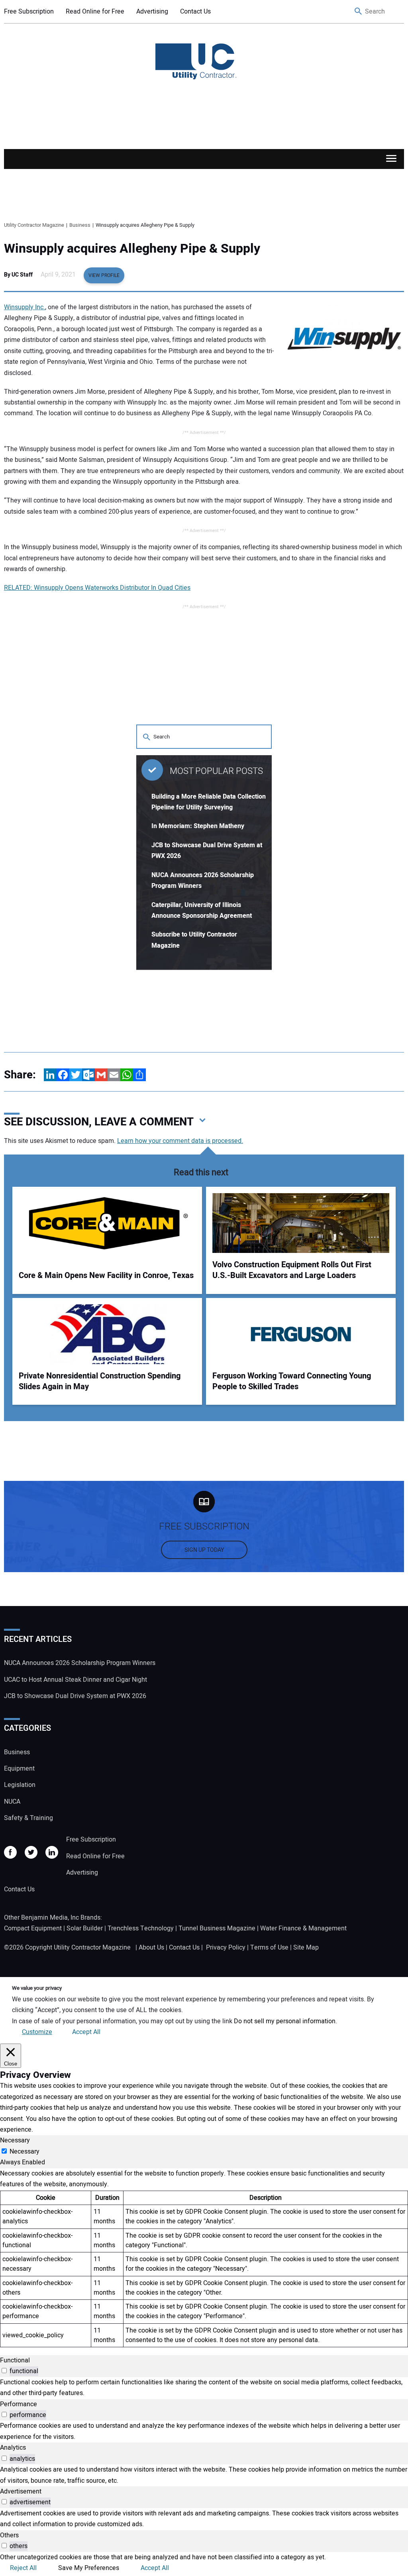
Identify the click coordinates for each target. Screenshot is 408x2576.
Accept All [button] (86, 2032)
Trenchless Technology (141, 1928)
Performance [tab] (19, 2404)
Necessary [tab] (15, 2140)
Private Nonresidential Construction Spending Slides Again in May (100, 1381)
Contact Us (195, 12)
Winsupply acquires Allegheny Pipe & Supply (132, 249)
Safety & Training (28, 1818)
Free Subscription (29, 12)
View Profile (104, 275)
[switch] (4, 2371)
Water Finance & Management (303, 1928)
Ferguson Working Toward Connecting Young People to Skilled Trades (292, 1381)
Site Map (306, 1948)
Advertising (152, 12)
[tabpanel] (204, 2258)
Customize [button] (37, 2032)
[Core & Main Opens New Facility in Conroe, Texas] (107, 1223)
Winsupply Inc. (25, 307)
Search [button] (359, 12)
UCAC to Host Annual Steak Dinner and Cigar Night (76, 1680)
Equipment (19, 1769)
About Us (151, 1948)
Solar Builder (85, 1928)
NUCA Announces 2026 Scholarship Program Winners (80, 1663)
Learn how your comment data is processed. (180, 1141)
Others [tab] (9, 2535)
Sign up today (204, 1550)
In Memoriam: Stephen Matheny (198, 826)
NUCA (12, 1802)
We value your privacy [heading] (37, 1988)
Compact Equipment (33, 1928)
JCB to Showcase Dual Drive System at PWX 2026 (75, 1696)
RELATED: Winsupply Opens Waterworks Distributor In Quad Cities (97, 588)
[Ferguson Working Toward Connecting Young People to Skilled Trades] (301, 1334)
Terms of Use (269, 1948)
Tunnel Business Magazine (217, 1928)
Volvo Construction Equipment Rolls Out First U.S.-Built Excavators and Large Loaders (292, 1270)
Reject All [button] (23, 2568)
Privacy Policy (226, 1948)
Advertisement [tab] (21, 2492)
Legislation (20, 1785)
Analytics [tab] (13, 2448)
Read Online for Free (95, 12)
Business (17, 1752)
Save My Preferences (89, 2568)
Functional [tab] (15, 2360)
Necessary (25, 2152)
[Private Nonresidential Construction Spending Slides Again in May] (107, 1334)
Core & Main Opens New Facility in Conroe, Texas (106, 1275)
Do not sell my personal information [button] (285, 2021)
